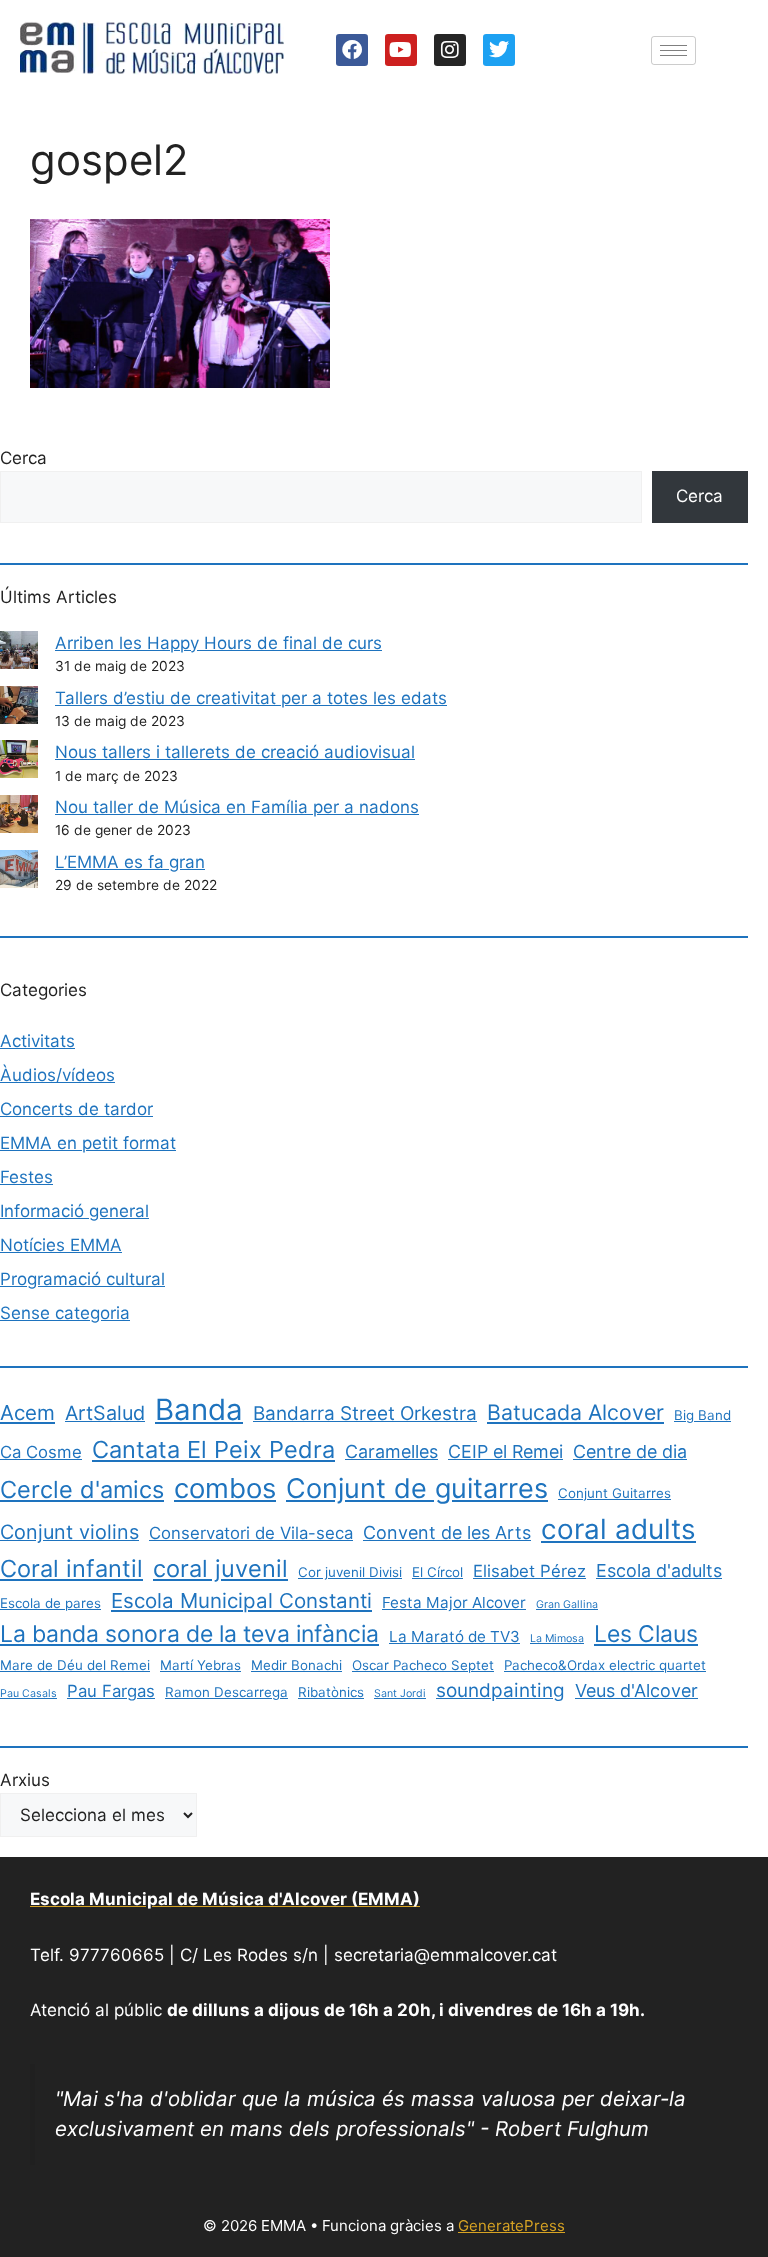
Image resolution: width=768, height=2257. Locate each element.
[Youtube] (401, 50)
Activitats (37, 1041)
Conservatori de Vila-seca (251, 1533)
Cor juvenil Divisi (350, 1572)
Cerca (23, 458)
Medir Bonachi (296, 1665)
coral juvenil (220, 1568)
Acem (27, 1412)
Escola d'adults (659, 1570)
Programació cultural (82, 1279)
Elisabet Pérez (529, 1571)
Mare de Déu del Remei (75, 1665)
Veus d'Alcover (636, 1690)
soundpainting (500, 1690)
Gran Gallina (567, 1604)
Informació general (74, 1211)
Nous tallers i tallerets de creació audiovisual (235, 752)
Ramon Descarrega (226, 1692)
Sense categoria (65, 1313)
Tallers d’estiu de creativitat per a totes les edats (251, 698)
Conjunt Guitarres (614, 1493)
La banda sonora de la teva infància (189, 1634)
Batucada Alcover (575, 1412)
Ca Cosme (41, 1452)
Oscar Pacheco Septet (423, 1665)
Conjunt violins (69, 1532)
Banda (199, 1409)
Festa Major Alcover (454, 1602)
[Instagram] (450, 50)
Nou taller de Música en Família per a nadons (237, 807)
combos (225, 1488)
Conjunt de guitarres (417, 1488)
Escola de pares (50, 1603)
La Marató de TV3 (454, 1636)
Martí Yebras (200, 1665)
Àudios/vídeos (57, 1075)
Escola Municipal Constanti (241, 1600)
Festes (26, 1177)
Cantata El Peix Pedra (213, 1449)
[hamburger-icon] (673, 50)
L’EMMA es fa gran (130, 862)
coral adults (618, 1529)
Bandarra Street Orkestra (365, 1413)
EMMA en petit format (88, 1143)
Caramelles (391, 1451)
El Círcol (437, 1572)
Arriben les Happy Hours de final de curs (218, 643)
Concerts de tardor (76, 1109)
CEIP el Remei (505, 1451)
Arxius (25, 1780)
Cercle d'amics (82, 1489)
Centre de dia (630, 1451)
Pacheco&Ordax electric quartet (605, 1665)
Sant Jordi (400, 1693)
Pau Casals (28, 1693)
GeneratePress (511, 2225)
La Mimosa (557, 1638)
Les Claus (646, 1634)
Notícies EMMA (61, 1245)
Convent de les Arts (447, 1532)
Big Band (702, 1415)
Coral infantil (71, 1568)
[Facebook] (352, 50)
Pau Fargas (111, 1691)
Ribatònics (331, 1692)
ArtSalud (105, 1413)
